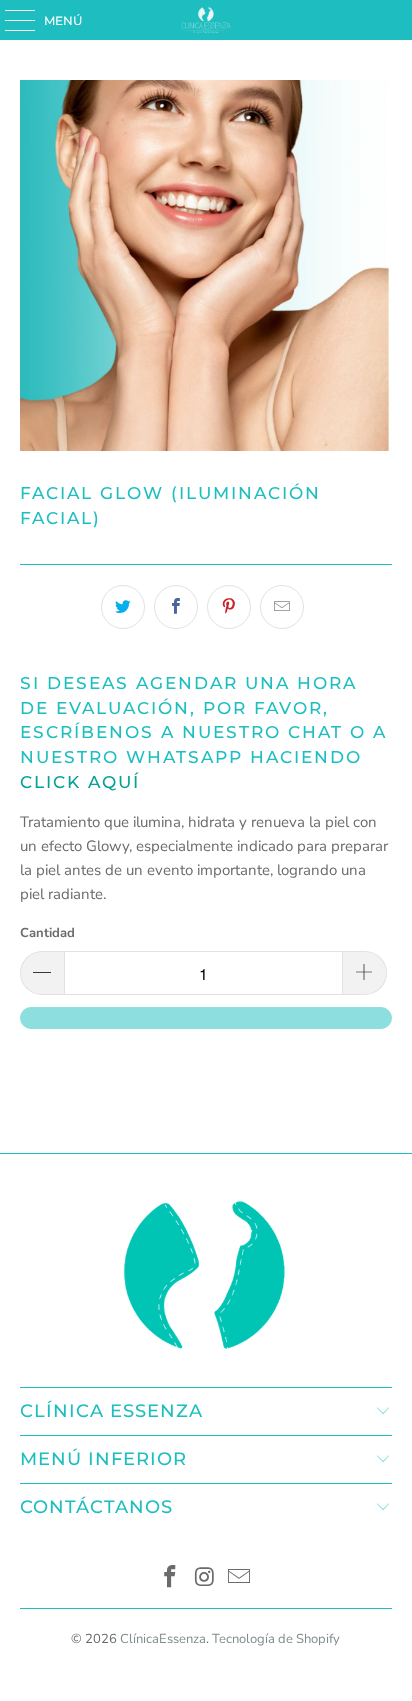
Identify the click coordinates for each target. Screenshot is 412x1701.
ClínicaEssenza (163, 1639)
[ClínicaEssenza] (206, 20)
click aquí (80, 782)
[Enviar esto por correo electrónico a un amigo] (282, 607)
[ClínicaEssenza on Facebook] (170, 1579)
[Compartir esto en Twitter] (123, 607)
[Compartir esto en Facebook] (176, 607)
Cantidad (47, 933)
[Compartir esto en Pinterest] (229, 607)
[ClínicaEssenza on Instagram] (205, 1579)
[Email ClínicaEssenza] (240, 1579)
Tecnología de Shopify (276, 1639)
